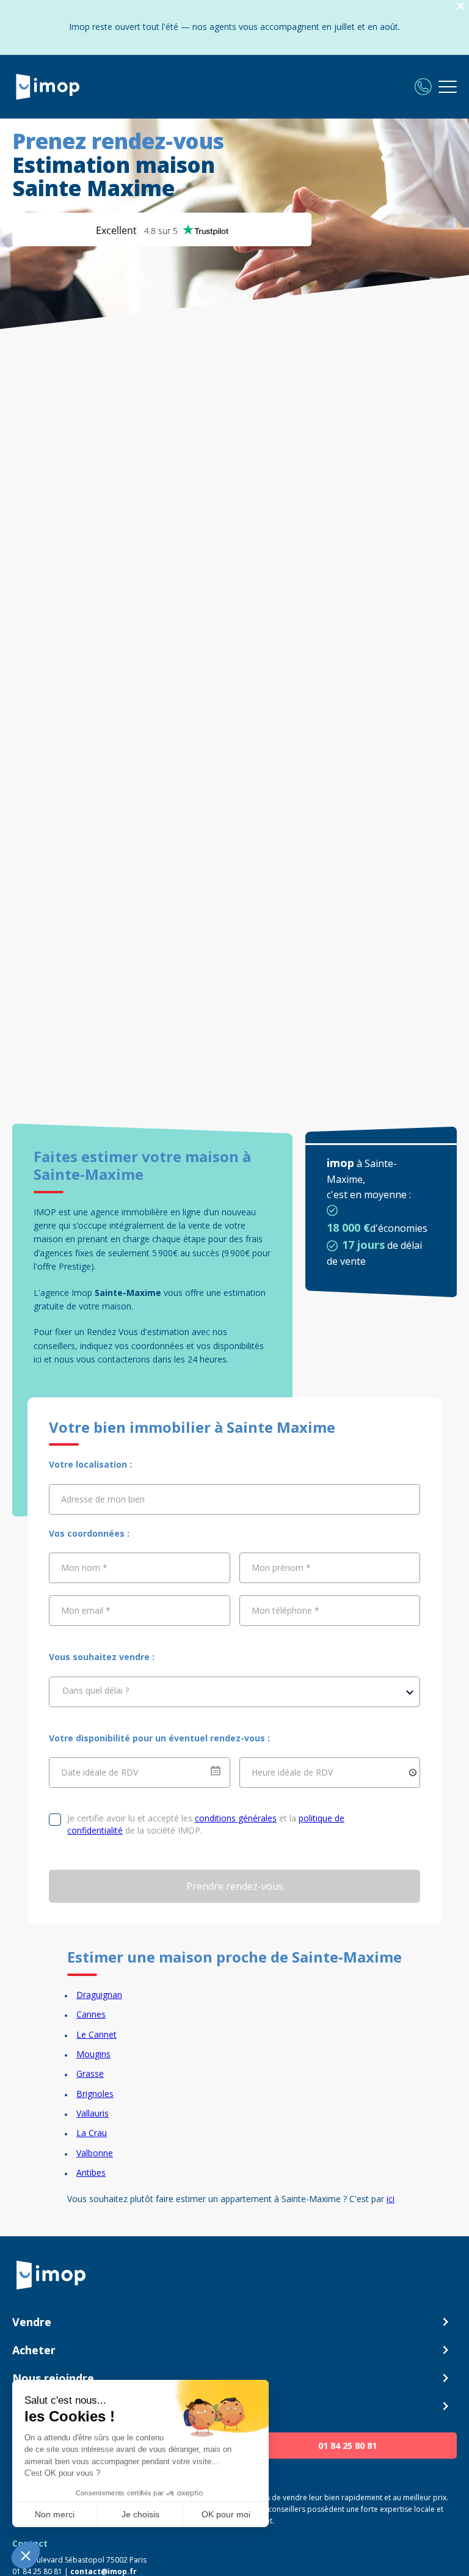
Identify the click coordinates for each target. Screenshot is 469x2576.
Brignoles (95, 2094)
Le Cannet (96, 2034)
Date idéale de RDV (100, 1772)
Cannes (91, 2014)
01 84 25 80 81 (347, 2446)
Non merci (55, 2514)
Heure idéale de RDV (292, 1772)
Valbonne (95, 2153)
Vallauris (93, 2113)
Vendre (32, 2322)
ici (391, 2199)
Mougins (93, 2054)
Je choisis (140, 2514)
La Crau (92, 2133)
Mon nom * (84, 1568)
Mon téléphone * (285, 1610)
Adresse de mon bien (103, 1499)
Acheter (34, 2350)
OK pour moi (226, 2514)
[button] (26, 2555)
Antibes (91, 2172)
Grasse (90, 2073)
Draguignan (99, 1995)
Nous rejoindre (53, 2378)
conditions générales (236, 1818)
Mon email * (86, 1610)
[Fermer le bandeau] (460, 6)
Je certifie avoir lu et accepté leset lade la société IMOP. (206, 1824)
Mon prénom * (281, 1568)
